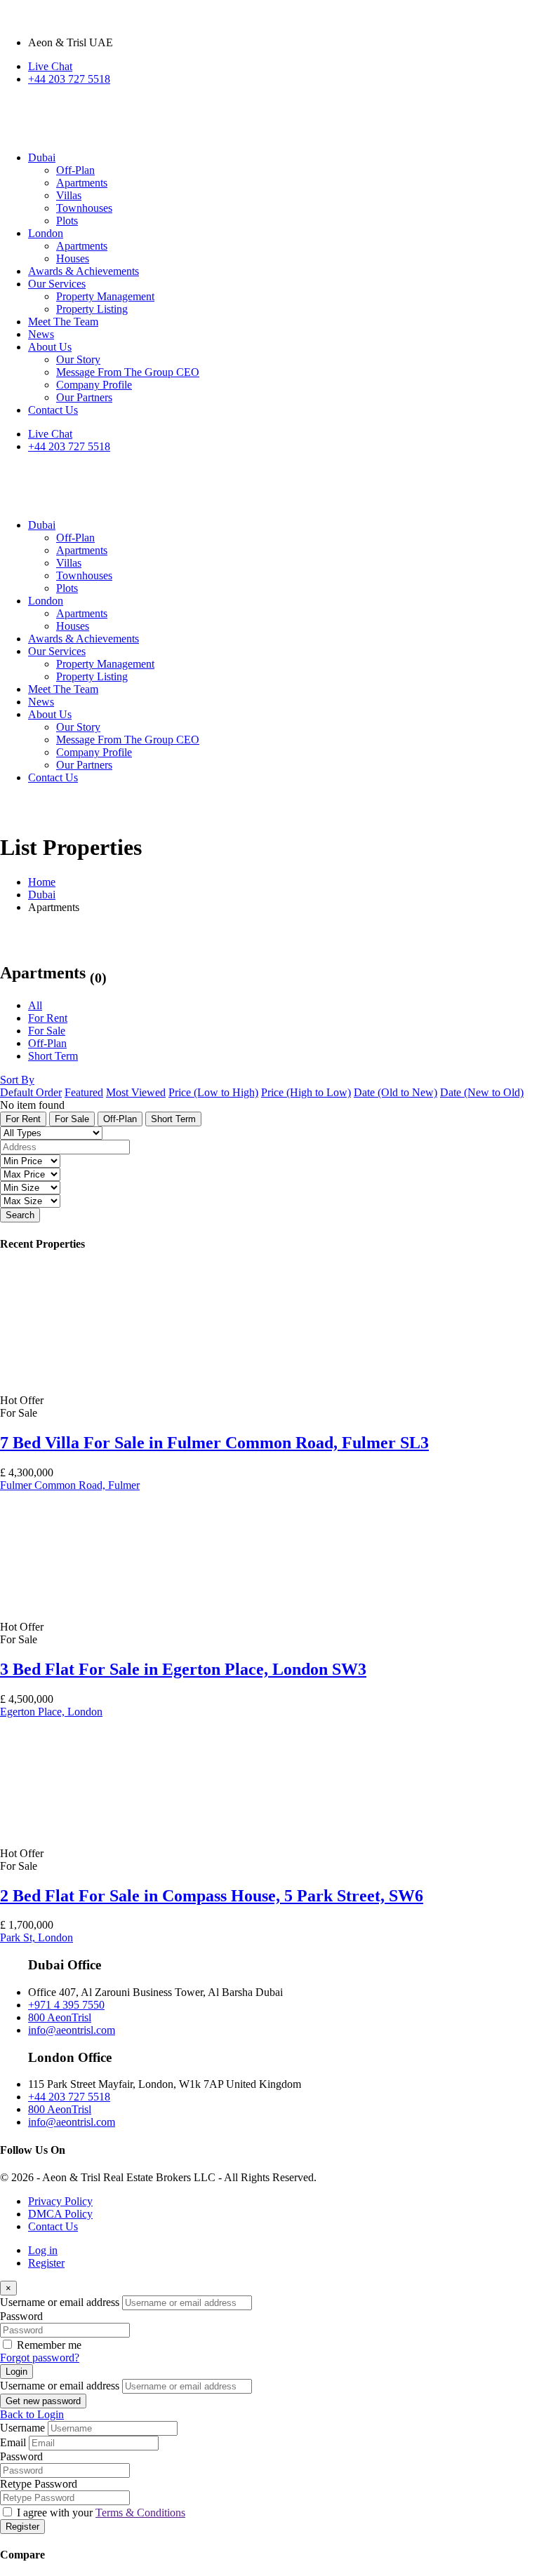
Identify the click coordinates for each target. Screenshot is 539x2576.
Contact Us (53, 2226)
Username (22, 2428)
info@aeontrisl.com (72, 2030)
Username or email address (60, 2302)
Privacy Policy (60, 2201)
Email (13, 2442)
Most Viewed (136, 1092)
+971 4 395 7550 (66, 2005)
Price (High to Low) (306, 1092)
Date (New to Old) (482, 1092)
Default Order (31, 1092)
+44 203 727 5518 (69, 79)
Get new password (43, 2401)
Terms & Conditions (140, 2513)
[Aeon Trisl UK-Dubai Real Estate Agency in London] (175, 134)
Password (21, 2316)
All (35, 1005)
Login (16, 2372)
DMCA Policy (60, 2214)
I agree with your (101, 2513)
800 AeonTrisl (60, 2017)
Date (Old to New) (395, 1092)
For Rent (48, 1018)
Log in (43, 2250)
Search (20, 1215)
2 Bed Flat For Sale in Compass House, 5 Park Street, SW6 (212, 1896)
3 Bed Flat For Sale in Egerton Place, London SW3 (183, 1669)
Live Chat (50, 66)
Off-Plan (47, 1043)
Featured (84, 1092)
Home (42, 882)
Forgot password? (40, 2358)
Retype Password (39, 2484)
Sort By (17, 1080)
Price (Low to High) (213, 1092)
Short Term (53, 1056)
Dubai (42, 895)
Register (46, 2263)
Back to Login (32, 2414)
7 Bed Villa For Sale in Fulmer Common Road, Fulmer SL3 (214, 1443)
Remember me (49, 2345)
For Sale (47, 1031)
